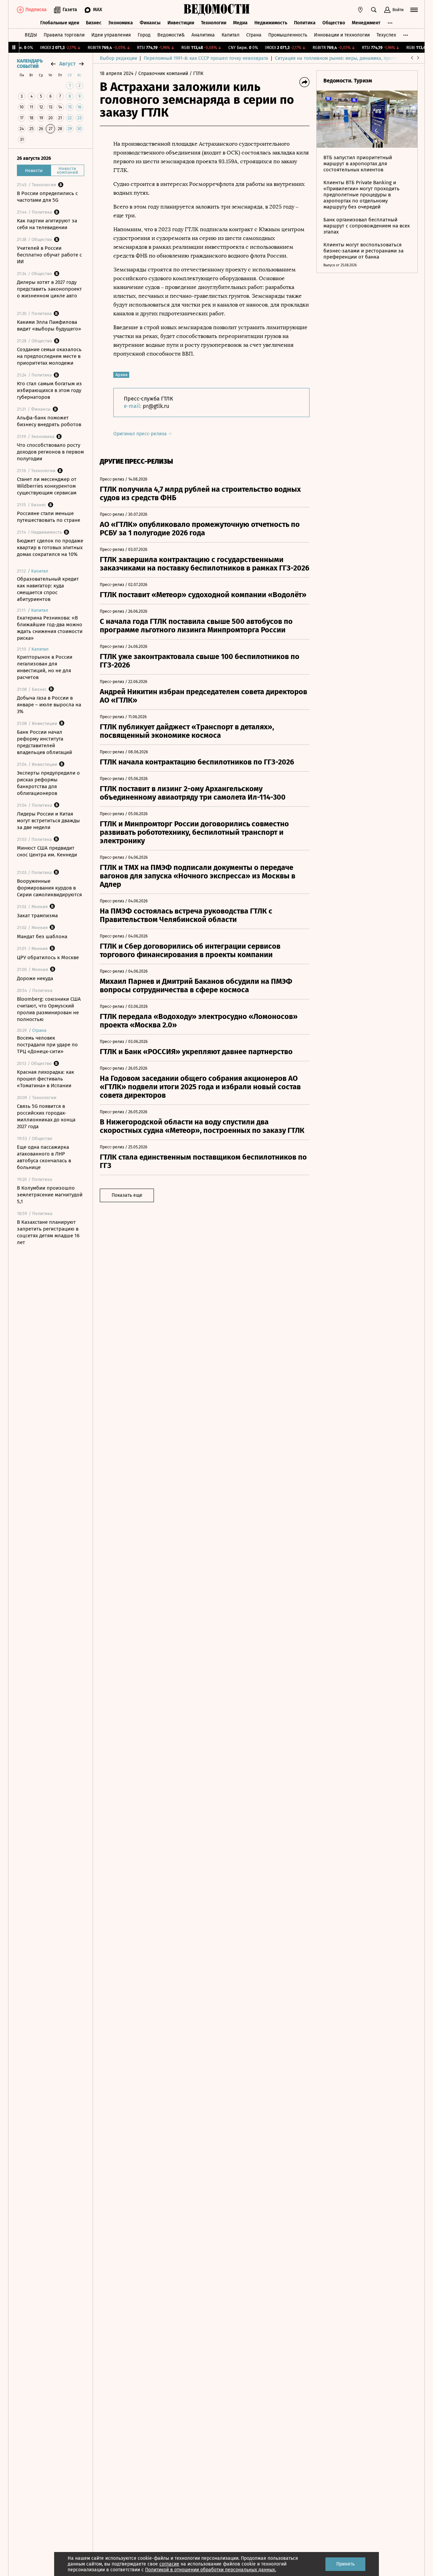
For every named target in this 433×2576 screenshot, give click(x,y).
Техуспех (386, 35)
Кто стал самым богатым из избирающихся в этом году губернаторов (49, 390)
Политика (305, 23)
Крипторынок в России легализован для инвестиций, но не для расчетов (45, 667)
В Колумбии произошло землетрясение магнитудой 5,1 (50, 1195)
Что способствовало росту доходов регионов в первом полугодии (50, 452)
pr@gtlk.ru (156, 406)
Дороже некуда (35, 978)
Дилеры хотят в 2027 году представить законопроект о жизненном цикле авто (49, 289)
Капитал (231, 35)
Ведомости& (171, 35)
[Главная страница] (216, 10)
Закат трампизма (37, 916)
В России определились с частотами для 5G (47, 197)
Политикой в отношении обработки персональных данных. (211, 2570)
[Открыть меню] (414, 10)
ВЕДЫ (31, 35)
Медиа (240, 23)
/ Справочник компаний (161, 74)
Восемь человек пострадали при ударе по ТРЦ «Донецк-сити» (47, 1045)
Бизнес (94, 23)
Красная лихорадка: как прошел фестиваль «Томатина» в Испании (45, 1079)
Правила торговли (64, 35)
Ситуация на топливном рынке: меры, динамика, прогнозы (340, 58)
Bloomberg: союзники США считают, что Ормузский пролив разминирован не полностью (49, 1009)
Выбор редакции (118, 58)
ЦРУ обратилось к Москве (48, 957)
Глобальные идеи (60, 23)
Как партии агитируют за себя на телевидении (47, 224)
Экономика (121, 23)
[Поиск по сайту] (374, 10)
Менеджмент (366, 23)
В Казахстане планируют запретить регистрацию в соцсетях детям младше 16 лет (48, 1232)
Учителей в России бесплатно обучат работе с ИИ (49, 255)
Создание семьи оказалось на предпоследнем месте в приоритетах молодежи (49, 356)
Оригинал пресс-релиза (141, 434)
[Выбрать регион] (360, 10)
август (67, 64)
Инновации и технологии (342, 35)
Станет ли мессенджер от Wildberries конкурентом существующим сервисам (47, 486)
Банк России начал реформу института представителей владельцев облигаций (44, 742)
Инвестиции (181, 23)
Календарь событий (30, 64)
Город (144, 35)
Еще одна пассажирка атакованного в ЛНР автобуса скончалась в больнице (44, 1157)
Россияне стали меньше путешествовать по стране (49, 517)
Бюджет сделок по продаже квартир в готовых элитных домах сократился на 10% (50, 548)
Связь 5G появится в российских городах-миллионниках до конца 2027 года (46, 1116)
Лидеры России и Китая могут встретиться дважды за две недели (48, 821)
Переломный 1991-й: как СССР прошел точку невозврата (206, 58)
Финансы (150, 23)
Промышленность (288, 35)
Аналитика (203, 35)
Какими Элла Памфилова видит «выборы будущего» (49, 325)
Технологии (214, 23)
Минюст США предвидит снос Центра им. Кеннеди (47, 851)
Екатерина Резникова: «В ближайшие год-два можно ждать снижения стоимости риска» (50, 628)
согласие (169, 2564)
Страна (254, 35)
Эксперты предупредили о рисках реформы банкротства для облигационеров (48, 783)
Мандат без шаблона (42, 937)
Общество (334, 23)
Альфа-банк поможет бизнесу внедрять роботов (49, 421)
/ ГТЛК (196, 74)
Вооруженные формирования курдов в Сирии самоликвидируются (49, 888)
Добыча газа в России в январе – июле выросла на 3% (49, 705)
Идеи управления (111, 35)
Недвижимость (271, 23)
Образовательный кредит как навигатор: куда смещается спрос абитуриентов (48, 589)
